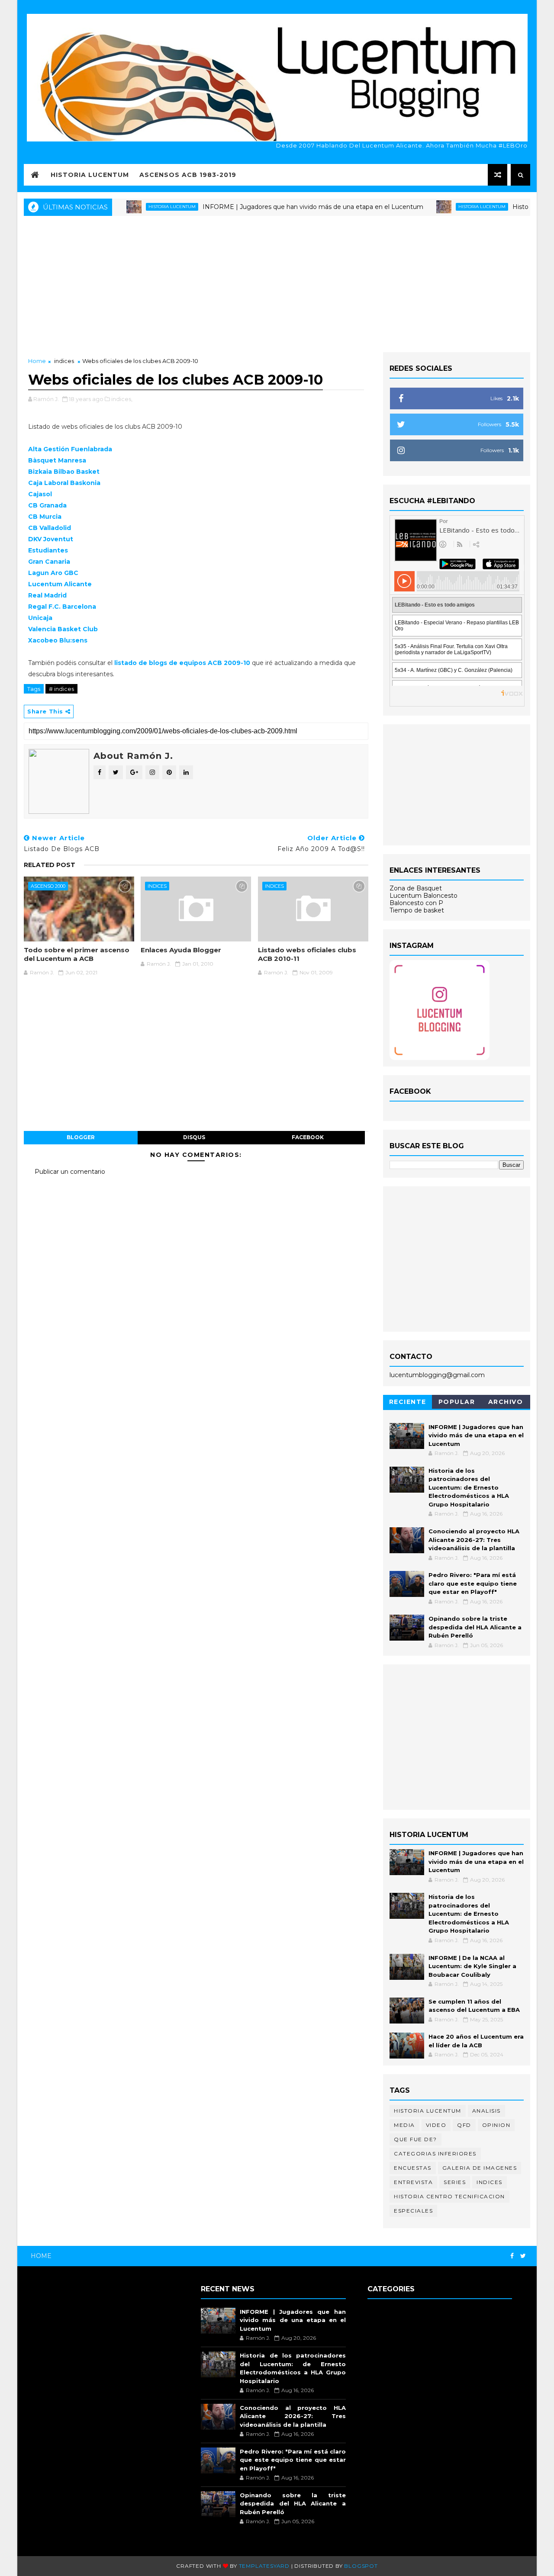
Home (37, 361)
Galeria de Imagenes (480, 2168)
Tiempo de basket (417, 910)
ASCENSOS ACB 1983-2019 (188, 175)
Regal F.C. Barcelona (62, 607)
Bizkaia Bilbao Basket (64, 472)
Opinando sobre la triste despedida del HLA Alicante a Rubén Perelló (475, 1627)
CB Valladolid (50, 528)
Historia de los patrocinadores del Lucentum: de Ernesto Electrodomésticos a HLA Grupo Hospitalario (469, 1487)
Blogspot (361, 2566)
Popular (457, 1402)
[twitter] (523, 2256)
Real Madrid (47, 595)
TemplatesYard (264, 2566)
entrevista (413, 2182)
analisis (486, 2111)
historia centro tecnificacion (449, 2196)
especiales (413, 2211)
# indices (61, 689)
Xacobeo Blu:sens (58, 640)
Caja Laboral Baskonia (64, 483)
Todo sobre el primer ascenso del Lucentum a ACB (77, 954)
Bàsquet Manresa (57, 460)
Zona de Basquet (416, 888)
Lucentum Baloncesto (424, 896)
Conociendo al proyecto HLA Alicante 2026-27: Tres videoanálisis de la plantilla (474, 1540)
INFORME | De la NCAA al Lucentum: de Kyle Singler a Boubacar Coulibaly (472, 1966)
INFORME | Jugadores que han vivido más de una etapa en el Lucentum (277, 207)
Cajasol (40, 494)
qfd (464, 2125)
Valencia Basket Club (63, 629)
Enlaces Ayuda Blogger (181, 950)
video (436, 2125)
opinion (496, 2125)
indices (64, 361)
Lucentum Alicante (60, 584)
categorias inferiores (435, 2154)
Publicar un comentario (70, 1172)
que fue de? (415, 2139)
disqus (194, 1137)
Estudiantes (48, 550)
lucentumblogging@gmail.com (437, 1375)
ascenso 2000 (48, 886)
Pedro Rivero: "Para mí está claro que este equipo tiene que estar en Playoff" (473, 1583)
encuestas (413, 2168)
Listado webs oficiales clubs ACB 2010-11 (307, 954)
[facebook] (512, 2256)
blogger (81, 1137)
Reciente (408, 1402)
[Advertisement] (277, 283)
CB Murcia (45, 517)
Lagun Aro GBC (53, 573)
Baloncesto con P (416, 903)
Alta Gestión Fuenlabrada (70, 449)
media (404, 2125)
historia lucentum (136, 207)
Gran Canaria (49, 562)
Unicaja (40, 618)
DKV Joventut (51, 539)
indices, (122, 399)
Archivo (506, 1402)
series (455, 2182)
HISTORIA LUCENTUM (90, 175)
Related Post (50, 865)
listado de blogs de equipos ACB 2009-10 (182, 663)
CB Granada (47, 505)
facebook (308, 1137)
